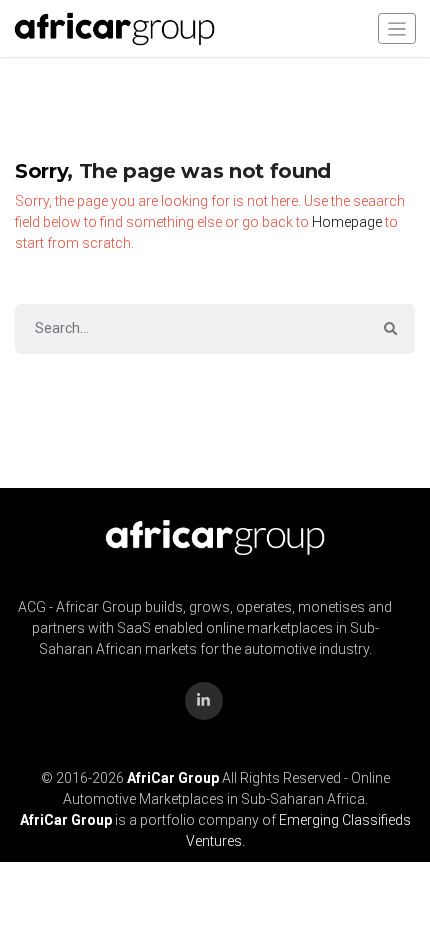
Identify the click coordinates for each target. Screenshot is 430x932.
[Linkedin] (204, 701)
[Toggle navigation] (397, 28)
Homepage (347, 222)
